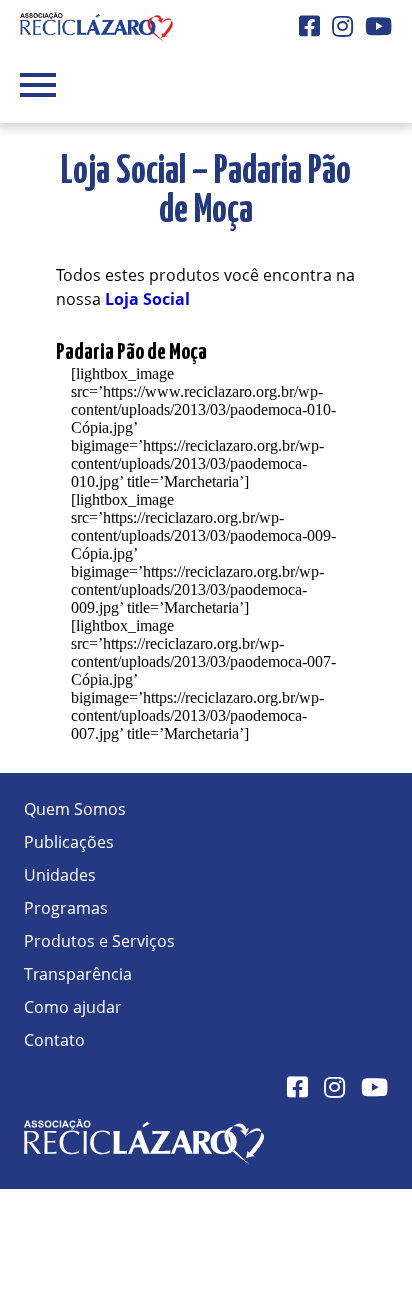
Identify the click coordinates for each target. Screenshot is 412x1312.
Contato (54, 1040)
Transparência (78, 974)
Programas (66, 908)
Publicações (69, 842)
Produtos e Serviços (99, 941)
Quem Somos (75, 809)
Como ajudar (73, 1007)
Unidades (60, 875)
